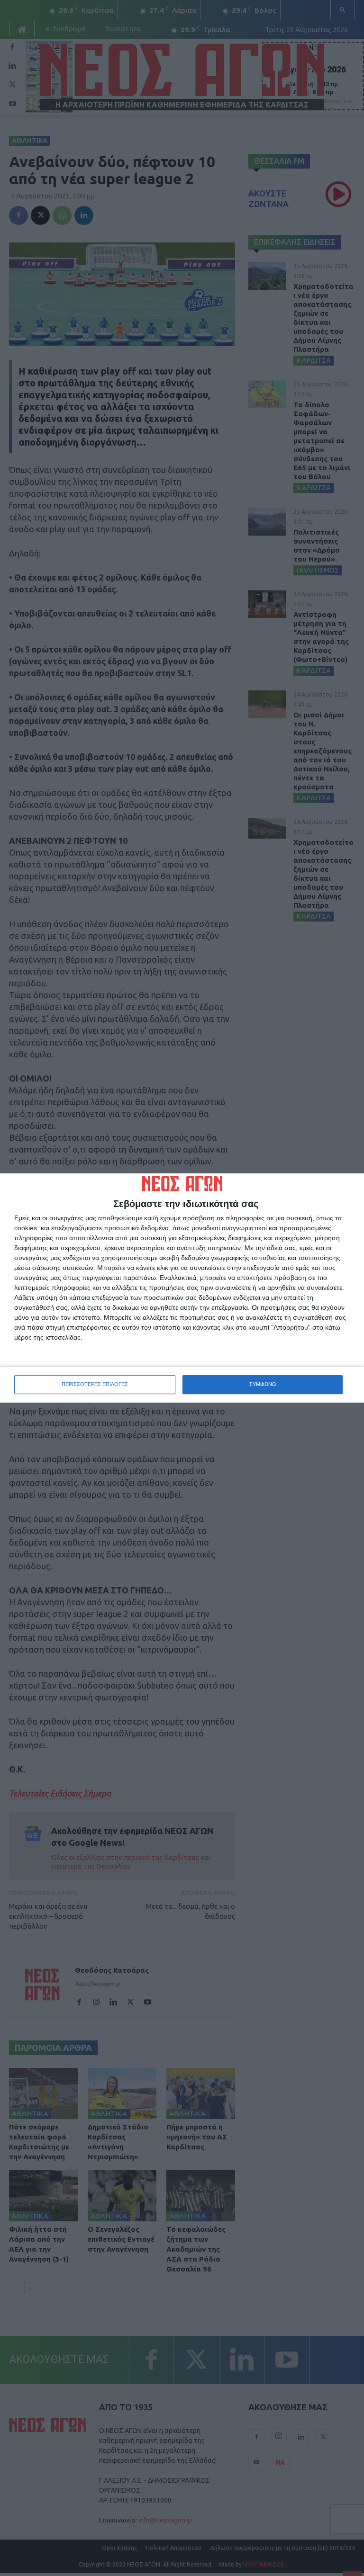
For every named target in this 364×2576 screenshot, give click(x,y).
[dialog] (182, 1288)
